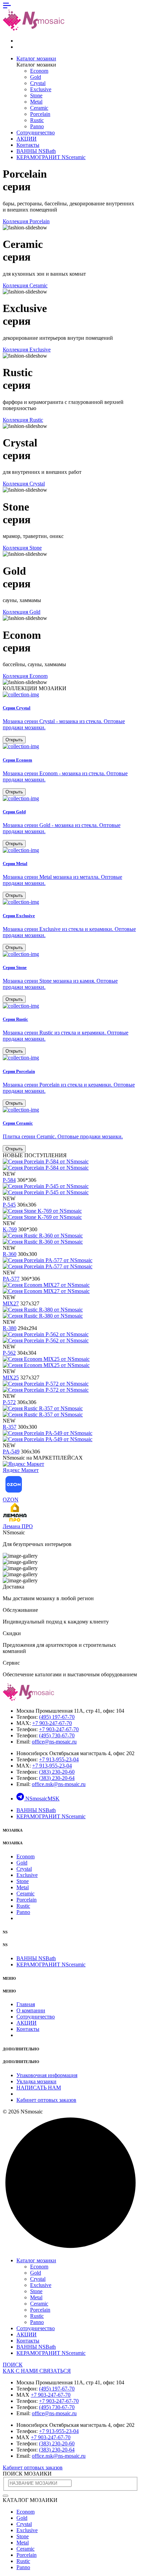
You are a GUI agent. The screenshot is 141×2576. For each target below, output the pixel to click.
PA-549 (11, 1452)
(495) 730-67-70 (57, 1735)
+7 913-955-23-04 (59, 1759)
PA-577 (11, 1279)
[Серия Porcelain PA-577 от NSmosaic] (48, 1263)
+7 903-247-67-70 (52, 1723)
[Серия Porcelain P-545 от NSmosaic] (46, 1189)
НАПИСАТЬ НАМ (39, 2088)
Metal (36, 102)
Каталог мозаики (36, 58)
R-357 (10, 1427)
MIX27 (11, 1303)
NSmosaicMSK (42, 1799)
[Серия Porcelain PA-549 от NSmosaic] (48, 1436)
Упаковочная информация (47, 2075)
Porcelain (40, 114)
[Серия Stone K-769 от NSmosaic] (42, 1214)
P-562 (9, 1353)
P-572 (9, 1402)
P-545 (9, 1205)
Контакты (28, 145)
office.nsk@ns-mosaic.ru (59, 1784)
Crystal (38, 83)
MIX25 (11, 1377)
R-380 (10, 1328)
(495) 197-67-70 (57, 1717)
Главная (26, 2004)
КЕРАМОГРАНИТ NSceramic (51, 157)
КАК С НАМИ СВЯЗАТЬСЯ (37, 2371)
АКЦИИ (27, 139)
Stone (36, 95)
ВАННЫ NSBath (36, 151)
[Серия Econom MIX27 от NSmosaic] (46, 1288)
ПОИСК (13, 2365)
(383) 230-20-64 (57, 1778)
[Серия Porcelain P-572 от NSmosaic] (46, 1387)
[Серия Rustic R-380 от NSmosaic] (43, 1313)
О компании (31, 2010)
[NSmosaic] (28, 1699)
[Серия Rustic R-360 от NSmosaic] (43, 1239)
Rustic (37, 120)
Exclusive (41, 89)
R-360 (10, 1254)
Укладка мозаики (36, 2081)
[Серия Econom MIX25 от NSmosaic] (46, 1362)
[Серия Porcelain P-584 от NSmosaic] (46, 1165)
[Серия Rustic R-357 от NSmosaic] (43, 1411)
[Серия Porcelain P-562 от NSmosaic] (46, 1337)
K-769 (10, 1229)
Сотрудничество (36, 133)
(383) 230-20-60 (57, 1772)
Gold (36, 77)
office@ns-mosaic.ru (54, 1742)
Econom (39, 71)
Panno (37, 126)
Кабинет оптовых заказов (46, 2100)
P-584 (9, 1180)
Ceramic (39, 108)
